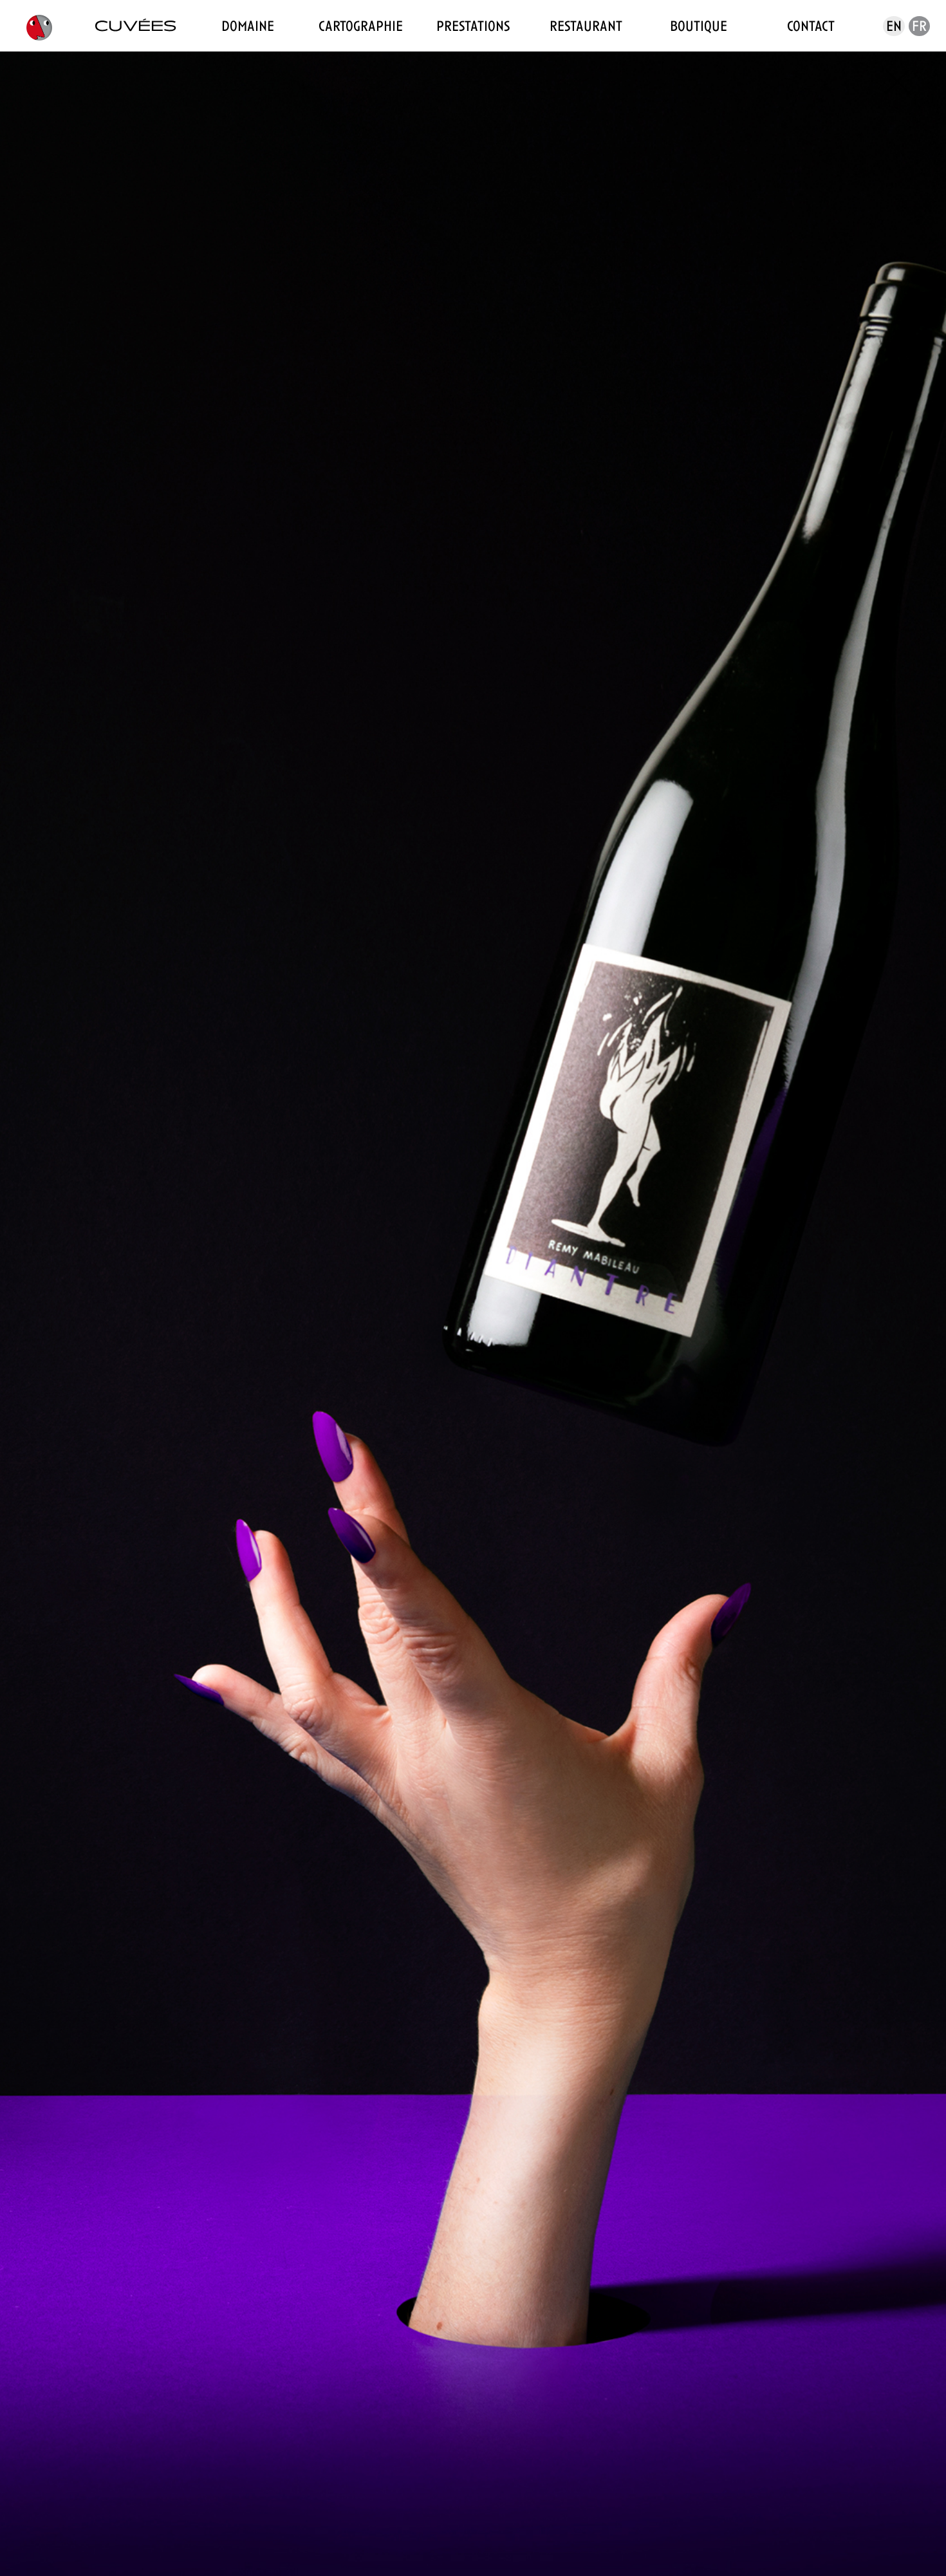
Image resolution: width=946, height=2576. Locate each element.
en (894, 26)
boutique (699, 26)
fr (919, 26)
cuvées (135, 26)
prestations (473, 26)
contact (811, 26)
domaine (248, 26)
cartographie (361, 26)
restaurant (586, 26)
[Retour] (904, 90)
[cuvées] (39, 26)
